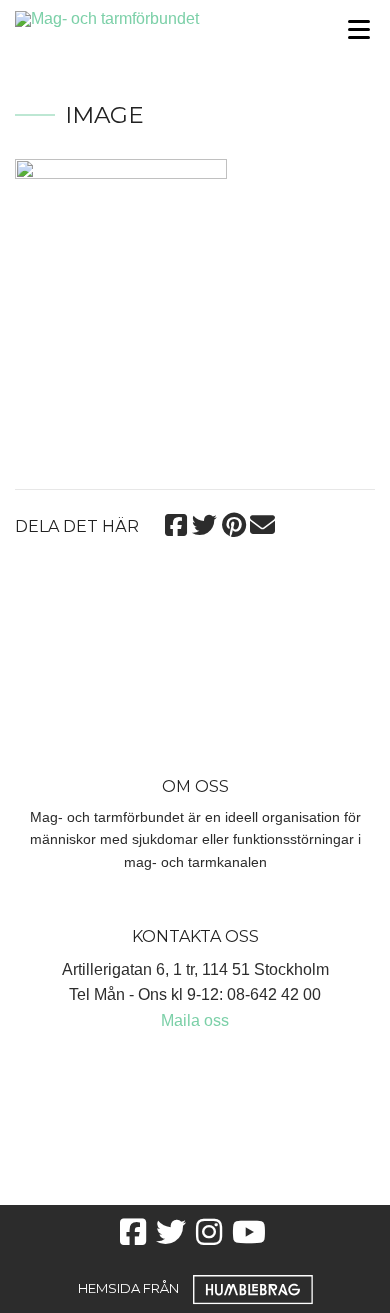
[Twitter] (204, 523)
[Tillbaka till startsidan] (146, 17)
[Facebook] (175, 523)
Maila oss (195, 1020)
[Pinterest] (233, 523)
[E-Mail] (262, 523)
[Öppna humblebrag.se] (253, 1288)
